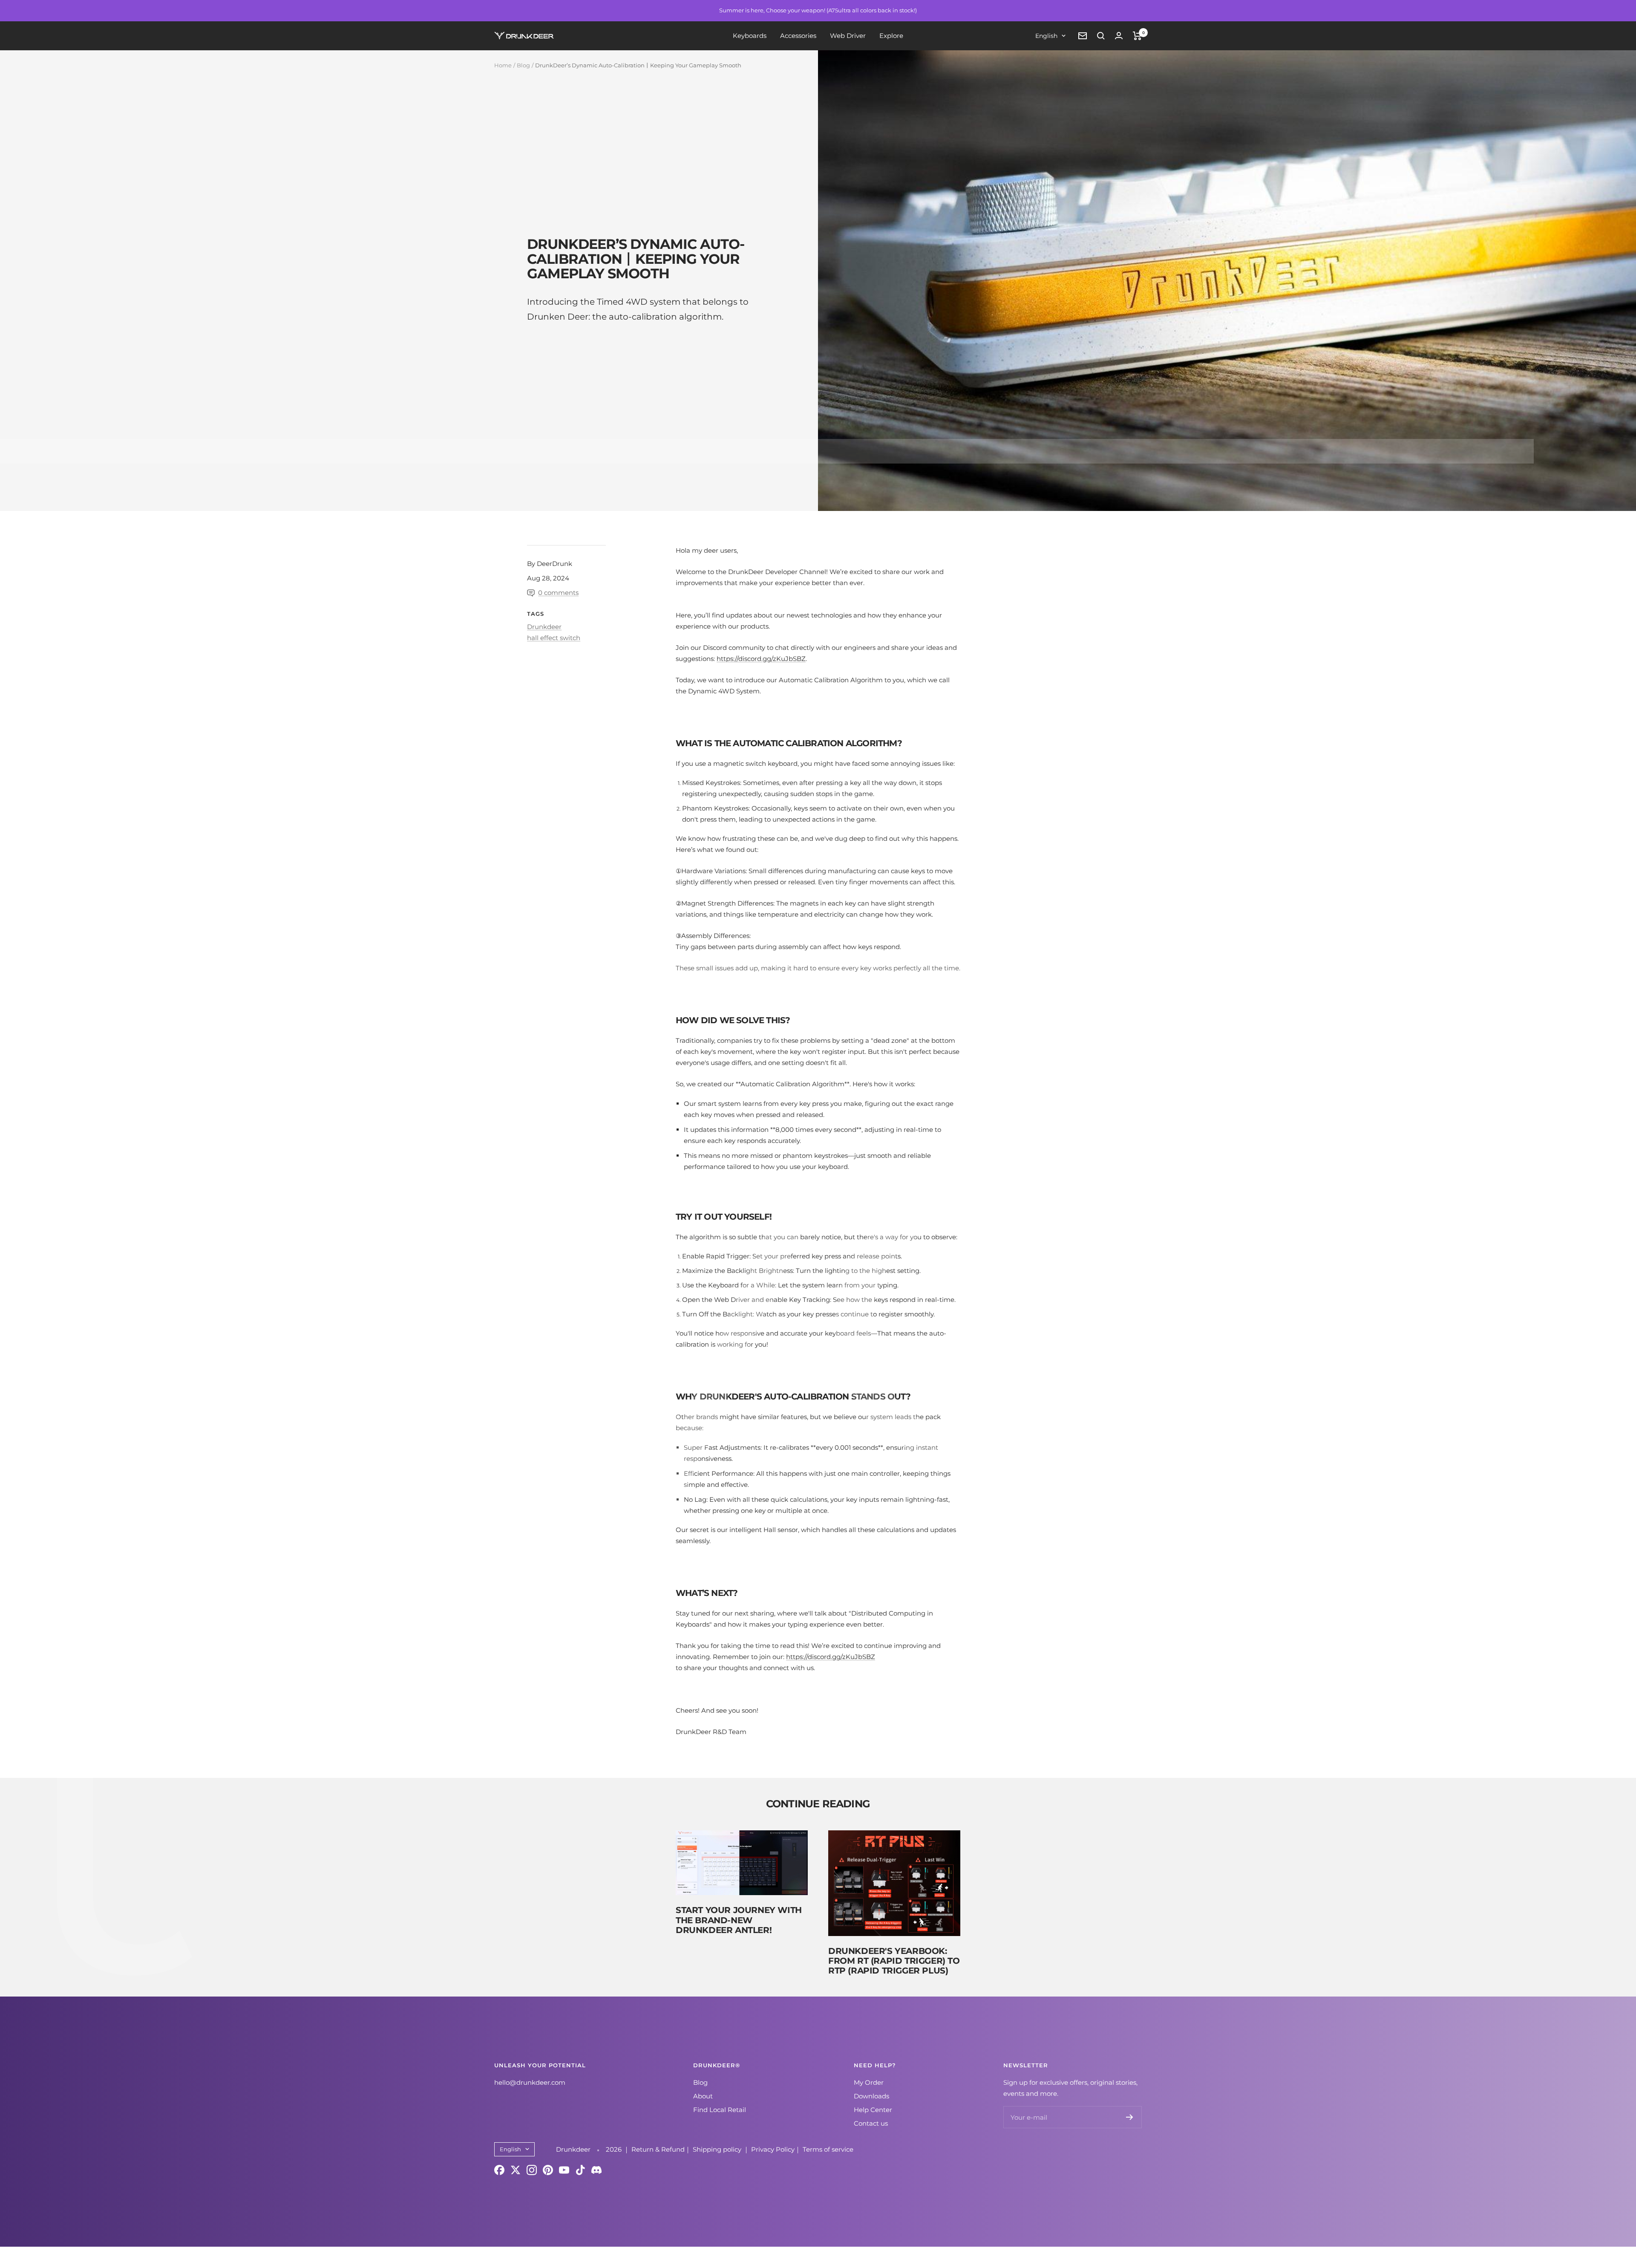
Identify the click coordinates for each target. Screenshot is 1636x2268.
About (703, 2096)
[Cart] (1137, 36)
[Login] (1119, 36)
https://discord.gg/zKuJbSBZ (761, 659)
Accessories (798, 36)
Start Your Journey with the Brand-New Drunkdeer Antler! (739, 1920)
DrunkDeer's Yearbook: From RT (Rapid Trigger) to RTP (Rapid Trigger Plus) (894, 1961)
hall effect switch (554, 638)
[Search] (1101, 36)
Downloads (871, 2096)
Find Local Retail (720, 2110)
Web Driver (848, 36)
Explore (891, 36)
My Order (869, 2082)
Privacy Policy (773, 2149)
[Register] (1130, 2117)
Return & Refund (658, 2149)
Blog (523, 65)
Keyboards (750, 36)
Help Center (873, 2110)
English (1046, 36)
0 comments (558, 593)
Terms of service (828, 2149)
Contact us (871, 2123)
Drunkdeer (544, 627)
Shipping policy (718, 2149)
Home (503, 65)
